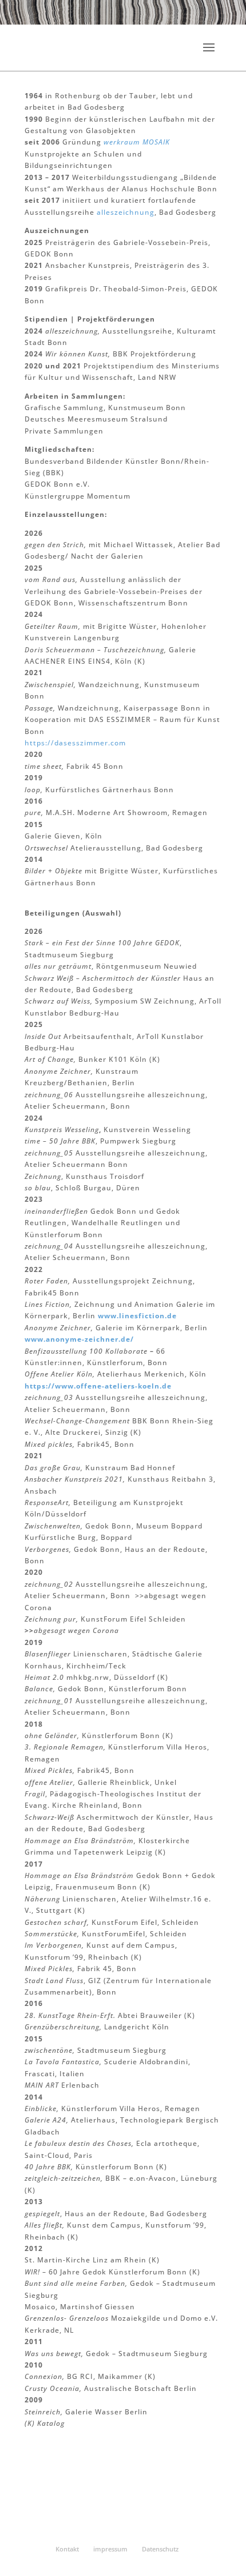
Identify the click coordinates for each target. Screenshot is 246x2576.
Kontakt (67, 2549)
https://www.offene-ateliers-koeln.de (98, 1386)
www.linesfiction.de (137, 1316)
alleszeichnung (126, 212)
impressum (110, 2549)
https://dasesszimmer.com (75, 743)
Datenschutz (160, 2549)
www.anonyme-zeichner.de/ (79, 1339)
